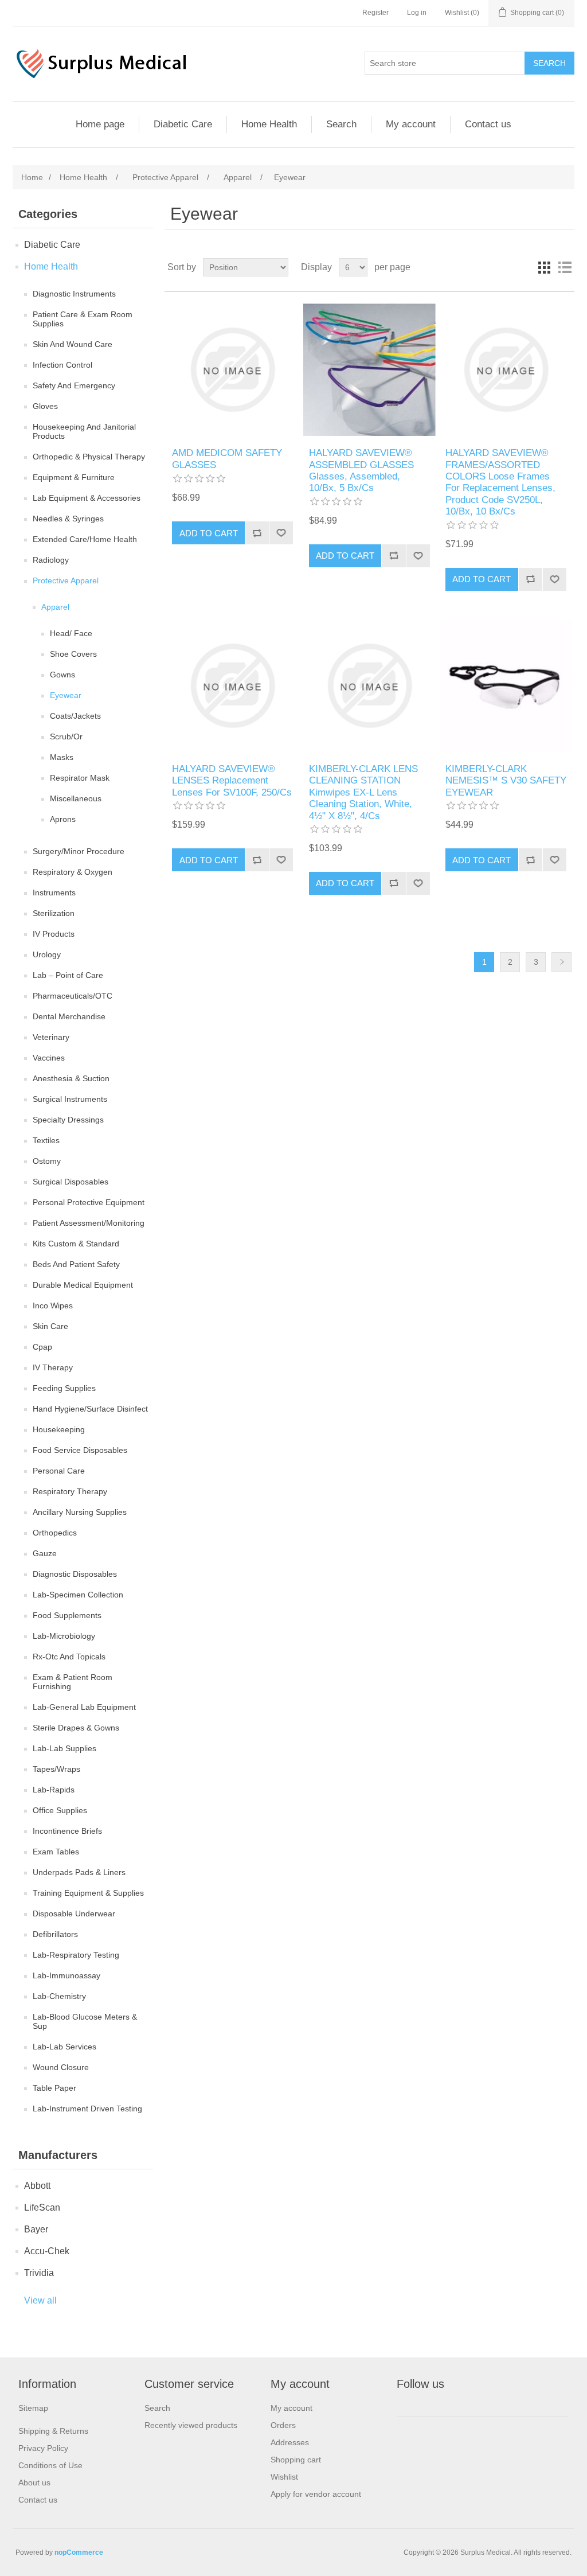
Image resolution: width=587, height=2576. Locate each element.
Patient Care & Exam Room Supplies (83, 319)
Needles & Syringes (68, 519)
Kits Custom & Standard (76, 1244)
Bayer (36, 2229)
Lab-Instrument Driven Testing (87, 2109)
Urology (47, 954)
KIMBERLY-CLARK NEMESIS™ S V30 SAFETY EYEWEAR (506, 781)
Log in (417, 13)
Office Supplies (60, 1810)
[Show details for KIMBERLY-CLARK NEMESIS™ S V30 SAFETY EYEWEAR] (506, 686)
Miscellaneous (76, 798)
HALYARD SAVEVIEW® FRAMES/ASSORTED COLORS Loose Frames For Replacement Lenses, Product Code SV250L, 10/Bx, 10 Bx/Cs (500, 482)
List (565, 267)
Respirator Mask (80, 778)
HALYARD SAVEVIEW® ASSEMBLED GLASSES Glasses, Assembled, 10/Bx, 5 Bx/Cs (361, 470)
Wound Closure (61, 2067)
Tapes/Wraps (56, 1769)
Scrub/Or (66, 736)
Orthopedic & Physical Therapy (89, 457)
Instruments (54, 893)
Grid (544, 267)
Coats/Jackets (75, 716)
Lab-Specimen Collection (78, 1595)
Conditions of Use (50, 2465)
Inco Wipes (53, 1305)
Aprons (63, 819)
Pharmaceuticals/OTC (73, 996)
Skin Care (50, 1326)
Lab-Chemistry (59, 1996)
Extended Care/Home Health (85, 539)
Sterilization (54, 913)
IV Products (54, 934)
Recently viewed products (191, 2425)
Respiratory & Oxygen (73, 872)
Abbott (37, 2186)
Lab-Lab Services (64, 2047)
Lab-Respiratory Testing (76, 1955)
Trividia (39, 2273)
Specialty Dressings (68, 1120)
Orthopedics (55, 1533)
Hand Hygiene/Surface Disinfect (90, 1409)
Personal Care (59, 1471)
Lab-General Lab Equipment (84, 1707)
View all (40, 2300)
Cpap (42, 1347)
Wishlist (284, 2477)
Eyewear (66, 695)
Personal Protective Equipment (89, 1202)
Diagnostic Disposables (75, 1574)
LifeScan (42, 2207)
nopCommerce (79, 2552)
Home (32, 177)
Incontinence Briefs (67, 1831)
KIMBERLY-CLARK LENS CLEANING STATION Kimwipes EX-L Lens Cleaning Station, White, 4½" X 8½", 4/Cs (363, 792)
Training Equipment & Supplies (88, 1893)
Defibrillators (55, 1934)
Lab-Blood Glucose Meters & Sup (85, 2021)
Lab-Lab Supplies (64, 1748)
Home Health (269, 124)
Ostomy (47, 1161)
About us (34, 2483)
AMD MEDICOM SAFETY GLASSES (227, 459)
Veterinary (51, 1037)
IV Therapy (53, 1367)
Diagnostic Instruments (74, 294)
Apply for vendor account (316, 2494)
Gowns (62, 675)
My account (411, 124)
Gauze (45, 1553)
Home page (100, 124)
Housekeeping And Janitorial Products (84, 431)
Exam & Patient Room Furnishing (73, 1682)
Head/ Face (71, 633)
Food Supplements (67, 1615)
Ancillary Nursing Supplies (80, 1512)
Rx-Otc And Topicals (69, 1657)
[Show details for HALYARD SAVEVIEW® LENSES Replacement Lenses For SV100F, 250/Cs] (232, 686)
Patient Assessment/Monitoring (89, 1223)
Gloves (45, 406)
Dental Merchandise (69, 1016)
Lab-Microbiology (64, 1636)
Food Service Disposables (80, 1450)
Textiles (46, 1140)
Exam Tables (56, 1852)
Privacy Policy (43, 2448)
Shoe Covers (73, 654)
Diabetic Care (183, 124)
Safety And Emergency (74, 385)
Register (375, 13)
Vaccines (49, 1058)
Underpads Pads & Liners (79, 1872)
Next (561, 962)
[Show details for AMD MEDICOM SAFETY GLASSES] (232, 370)
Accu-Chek (47, 2251)
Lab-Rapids (54, 1790)
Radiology (51, 560)
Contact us (488, 124)
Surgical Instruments (70, 1099)
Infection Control (62, 365)
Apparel (55, 607)
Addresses (290, 2442)
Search (341, 124)
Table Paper (54, 2088)
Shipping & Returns (53, 2431)
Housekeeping (59, 1429)
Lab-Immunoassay (66, 1975)
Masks (62, 757)
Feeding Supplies (64, 1388)
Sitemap (33, 2408)
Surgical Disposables (71, 1182)
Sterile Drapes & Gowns (76, 1728)
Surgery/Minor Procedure (79, 851)
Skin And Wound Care (73, 344)
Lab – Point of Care (68, 975)
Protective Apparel (66, 580)
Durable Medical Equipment (83, 1285)
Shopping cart (296, 2460)
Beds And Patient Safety (76, 1264)
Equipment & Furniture (74, 477)
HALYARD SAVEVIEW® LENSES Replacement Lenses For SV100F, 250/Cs (232, 781)
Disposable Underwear (74, 1914)
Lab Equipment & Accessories (87, 498)
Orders (283, 2425)
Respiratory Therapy (70, 1491)
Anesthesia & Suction (71, 1078)
